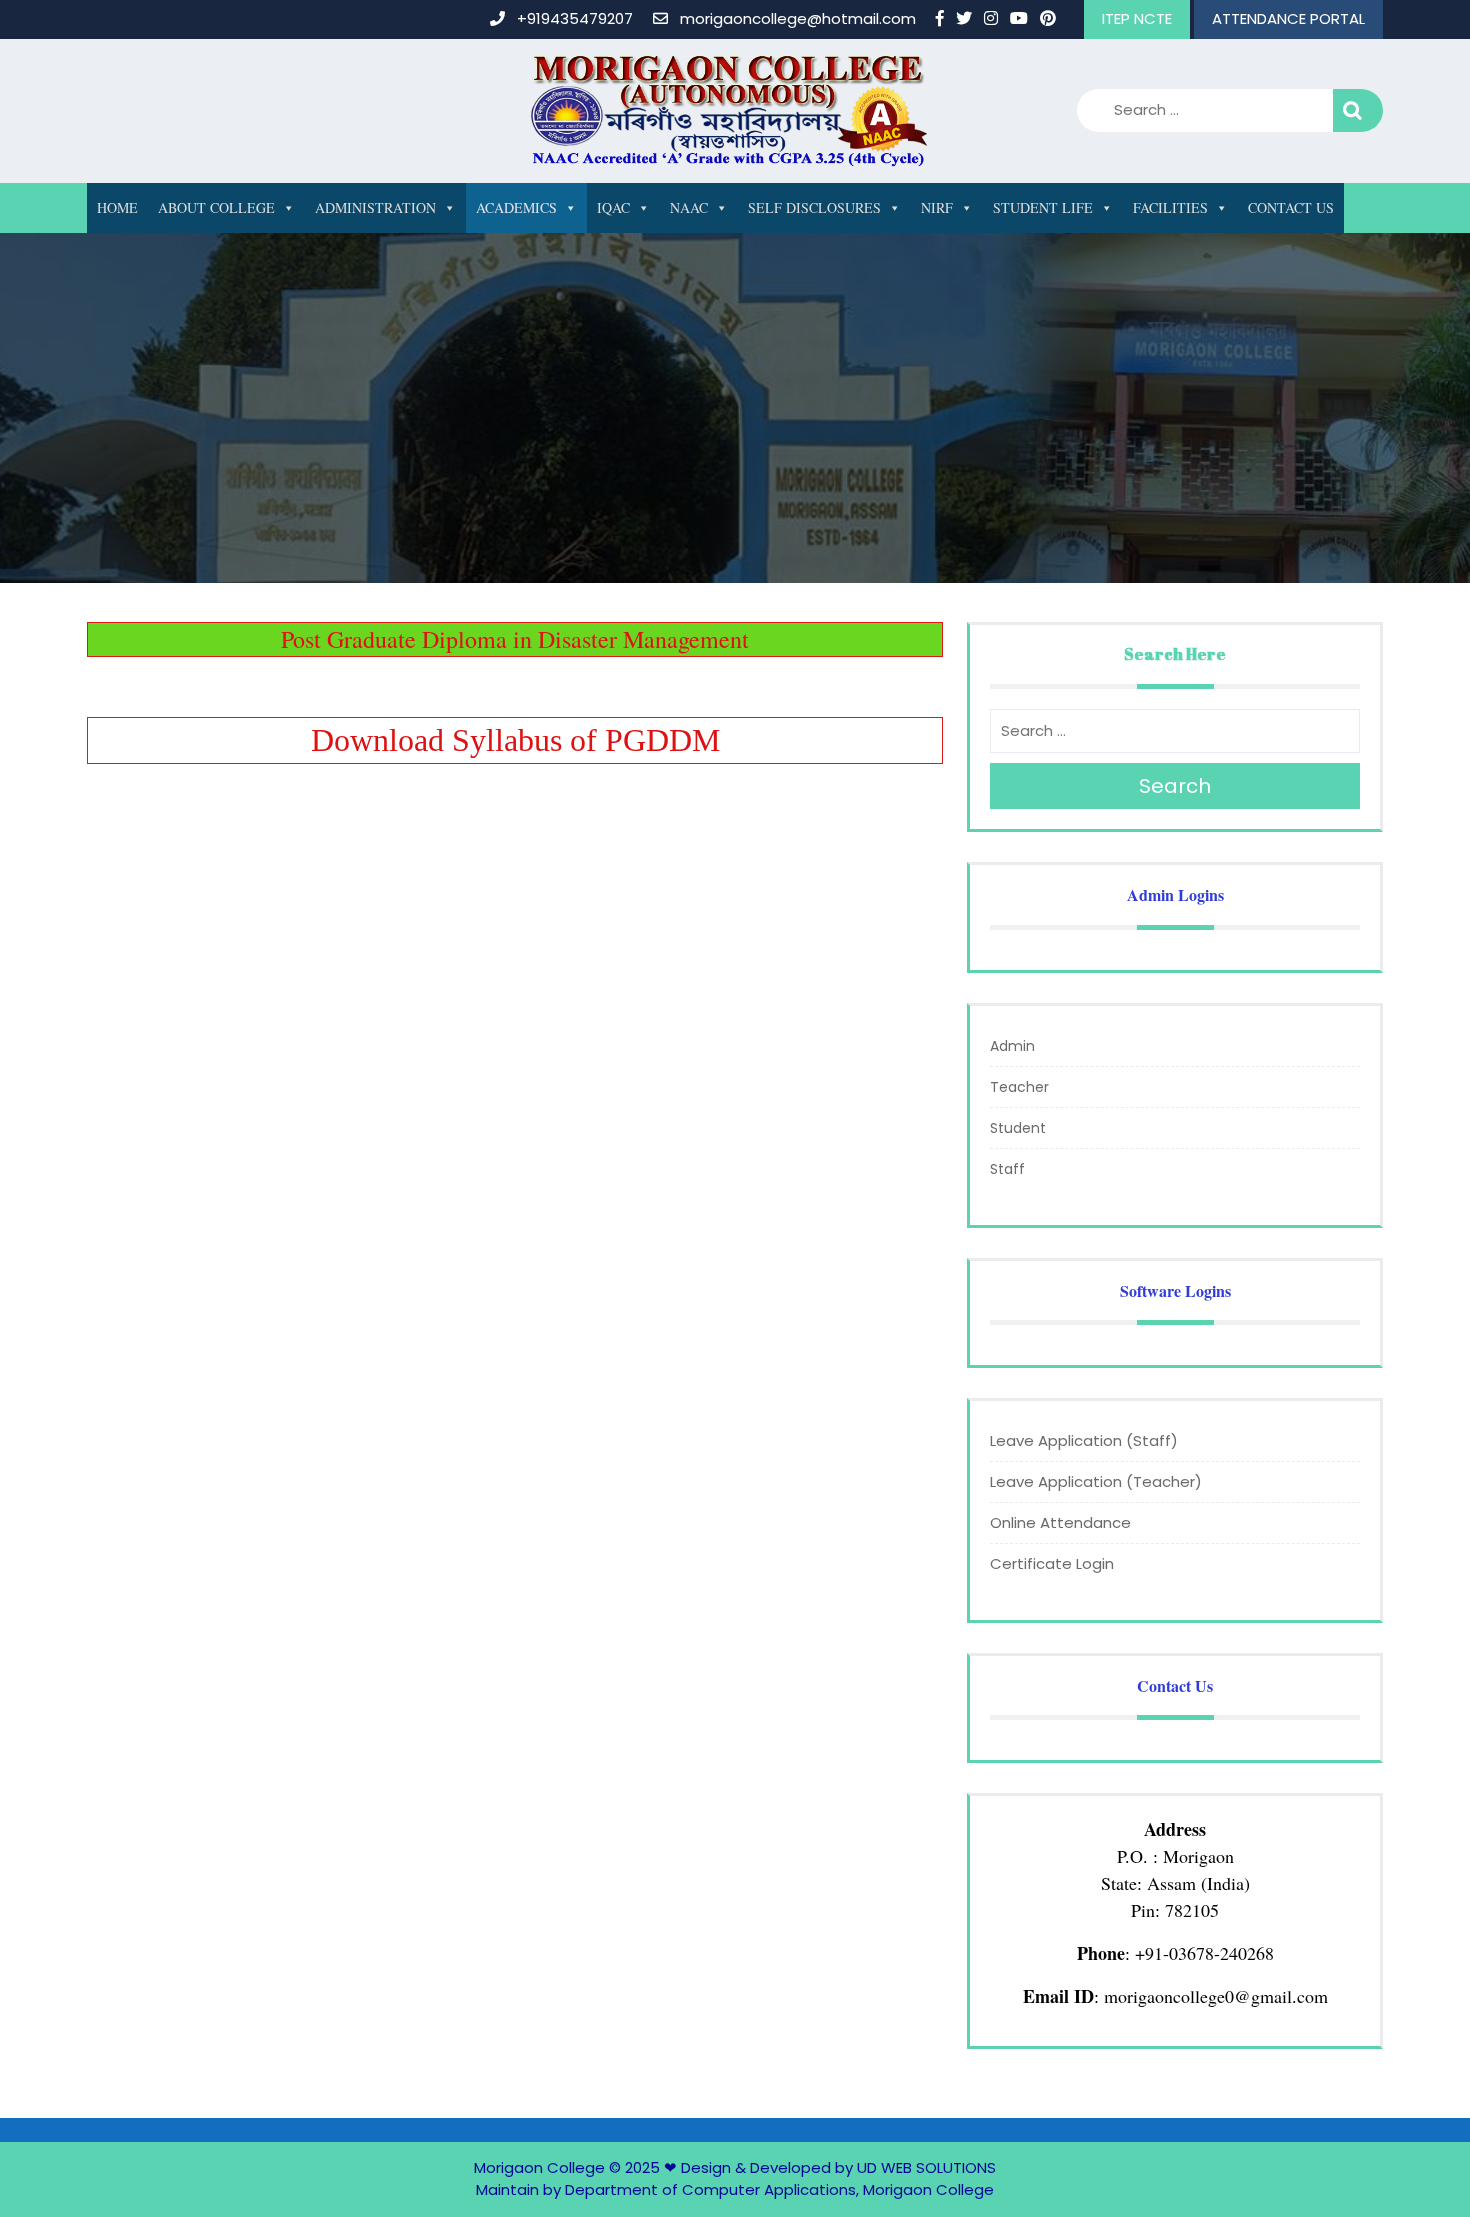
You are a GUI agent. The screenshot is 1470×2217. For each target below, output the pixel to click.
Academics (516, 207)
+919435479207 (575, 18)
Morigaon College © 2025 (567, 2167)
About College (216, 207)
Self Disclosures (814, 207)
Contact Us (1291, 207)
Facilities (1170, 207)
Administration (375, 207)
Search (1358, 110)
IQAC (613, 207)
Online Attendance (1060, 1522)
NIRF (937, 207)
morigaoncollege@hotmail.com (798, 18)
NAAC (689, 207)
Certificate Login (1052, 1563)
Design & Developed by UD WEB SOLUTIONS (838, 2167)
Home (117, 207)
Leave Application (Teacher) (1096, 1481)
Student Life (1043, 207)
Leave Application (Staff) (1084, 1440)
